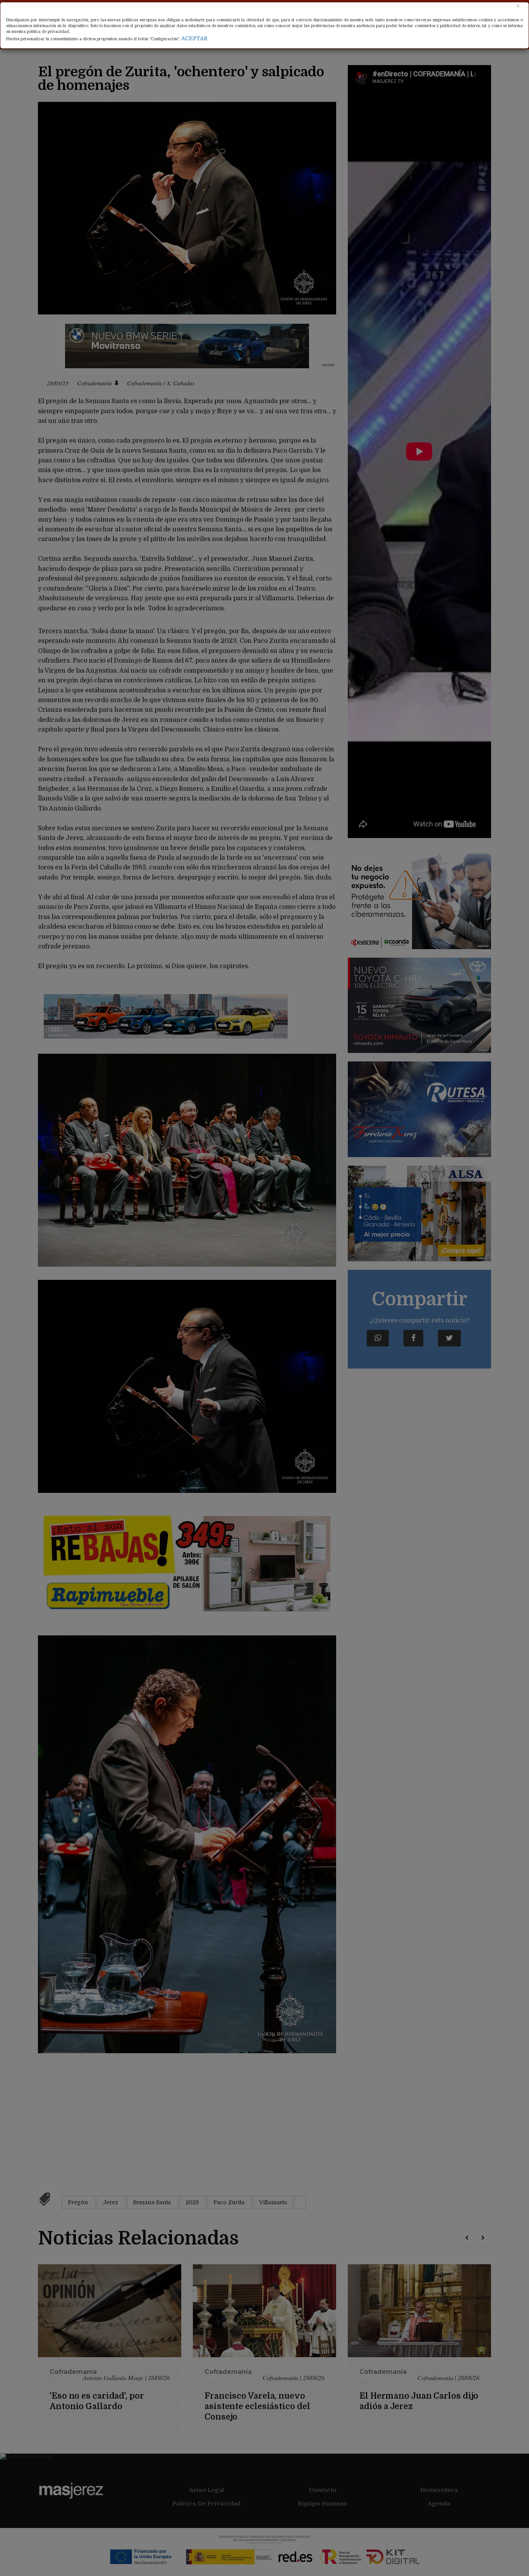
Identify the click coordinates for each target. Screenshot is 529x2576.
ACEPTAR (194, 38)
